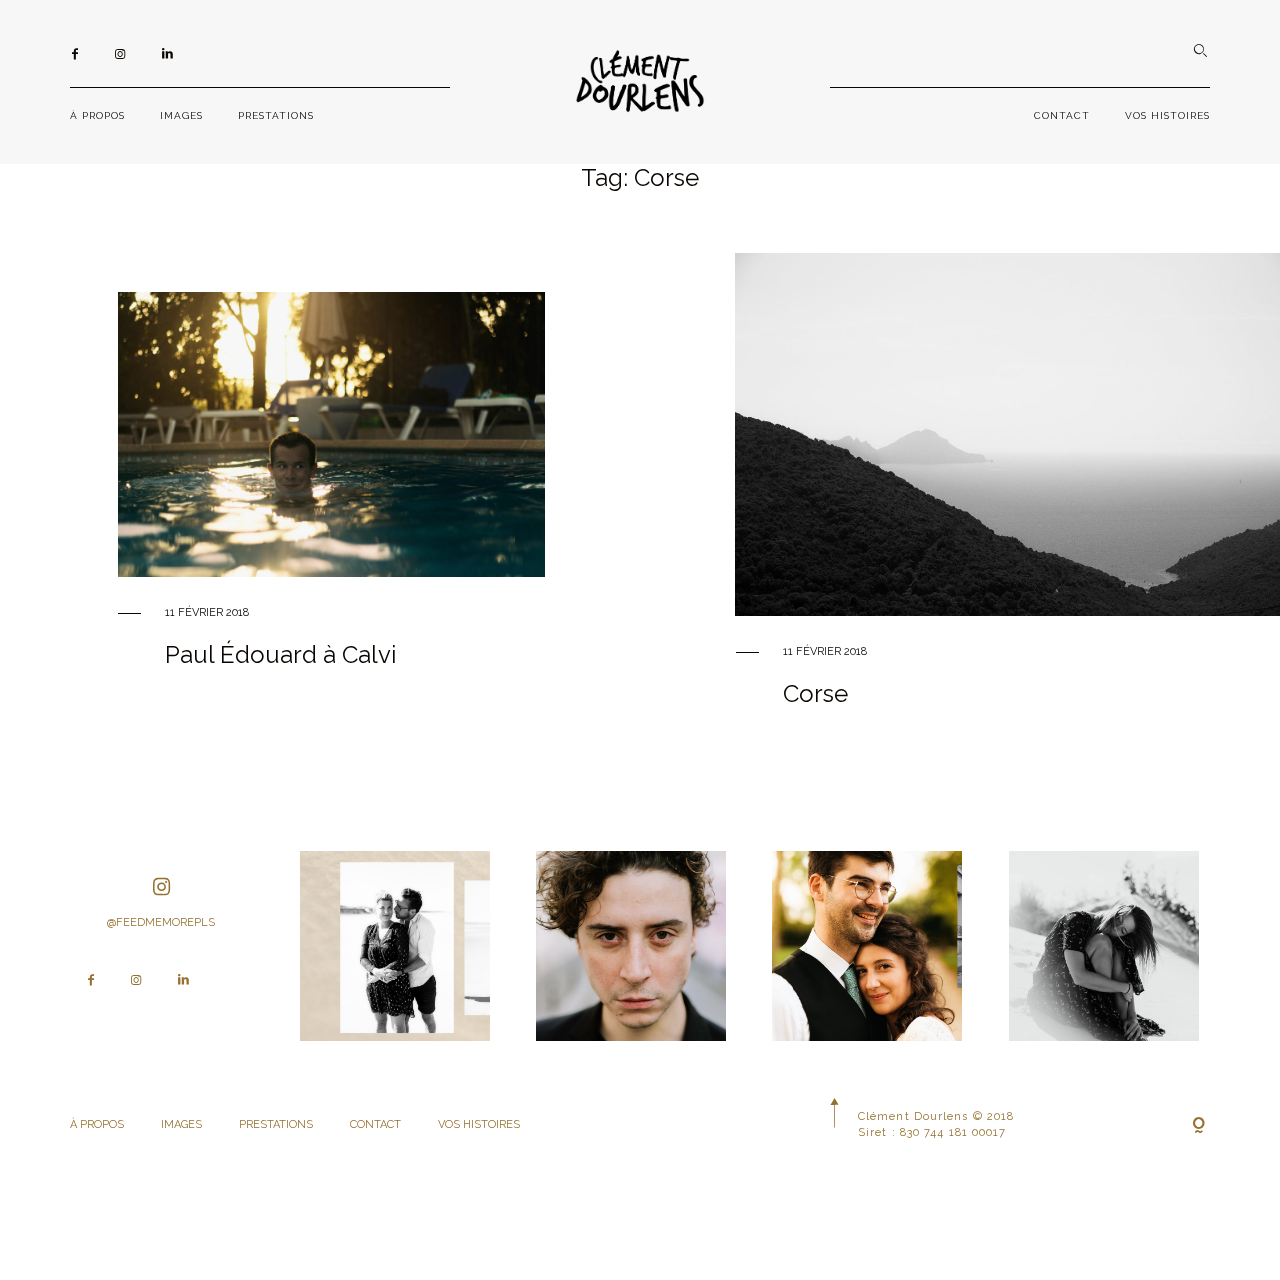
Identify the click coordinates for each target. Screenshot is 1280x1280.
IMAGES (181, 115)
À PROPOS (97, 115)
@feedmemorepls (161, 922)
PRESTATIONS (276, 115)
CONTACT (1062, 115)
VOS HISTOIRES (1167, 115)
